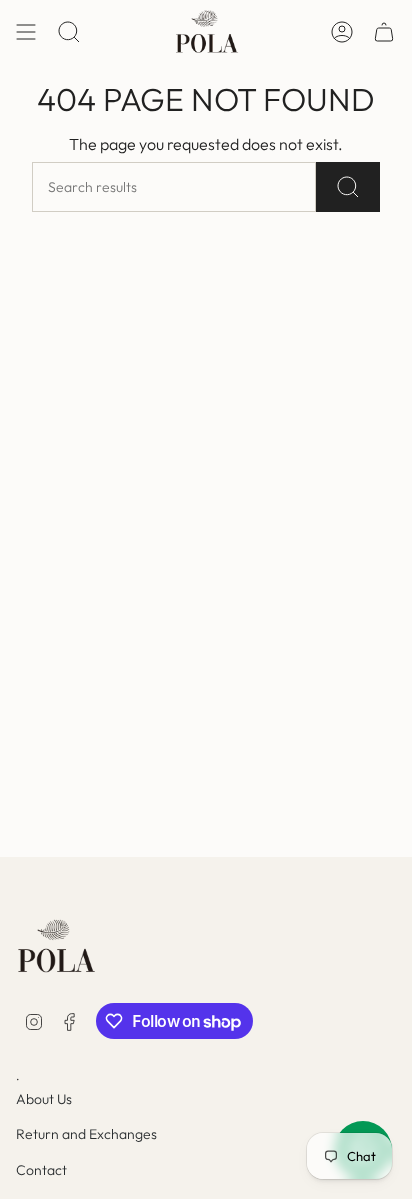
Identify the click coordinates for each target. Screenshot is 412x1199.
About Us (44, 1099)
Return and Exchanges (86, 1134)
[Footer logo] (56, 946)
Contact (41, 1170)
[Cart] (384, 32)
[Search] (348, 187)
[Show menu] (26, 32)
